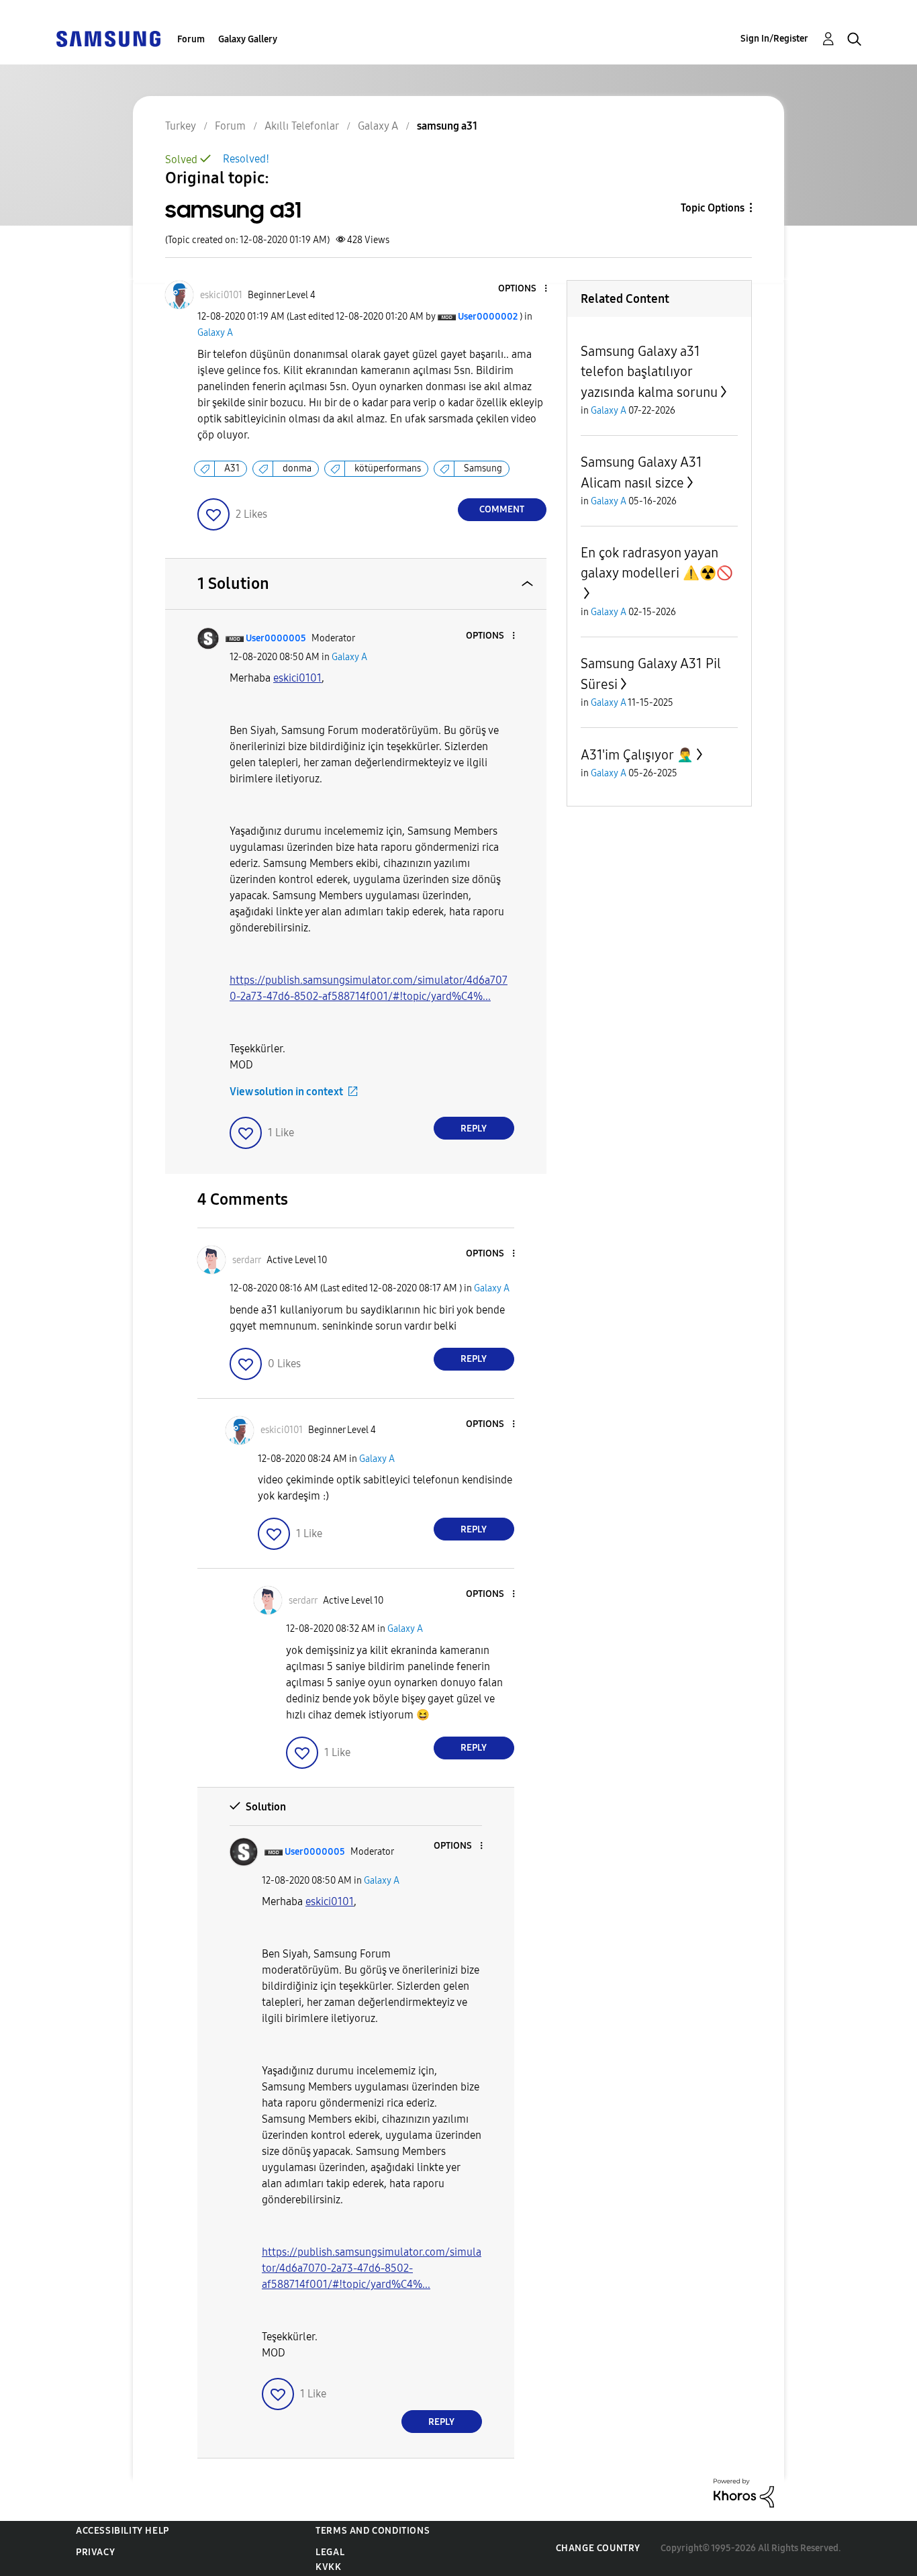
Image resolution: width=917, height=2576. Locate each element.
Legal (330, 2552)
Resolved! (246, 159)
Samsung (483, 468)
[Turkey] (108, 38)
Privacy (95, 2552)
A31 (232, 468)
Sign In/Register (774, 39)
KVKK (328, 2567)
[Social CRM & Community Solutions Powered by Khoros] (744, 2492)
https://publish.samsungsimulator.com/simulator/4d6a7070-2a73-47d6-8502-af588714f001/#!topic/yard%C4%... (372, 2268)
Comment (502, 509)
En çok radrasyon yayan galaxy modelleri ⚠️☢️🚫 (657, 563)
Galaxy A (215, 333)
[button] (523, 289)
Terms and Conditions (373, 2531)
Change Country (598, 2548)
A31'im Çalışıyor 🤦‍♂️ (637, 755)
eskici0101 (297, 678)
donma (297, 468)
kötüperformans (388, 468)
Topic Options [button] (713, 208)
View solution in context (286, 1092)
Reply (474, 1129)
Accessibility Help (123, 2531)
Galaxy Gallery (248, 39)
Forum (191, 39)
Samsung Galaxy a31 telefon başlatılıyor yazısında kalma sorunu (649, 372)
